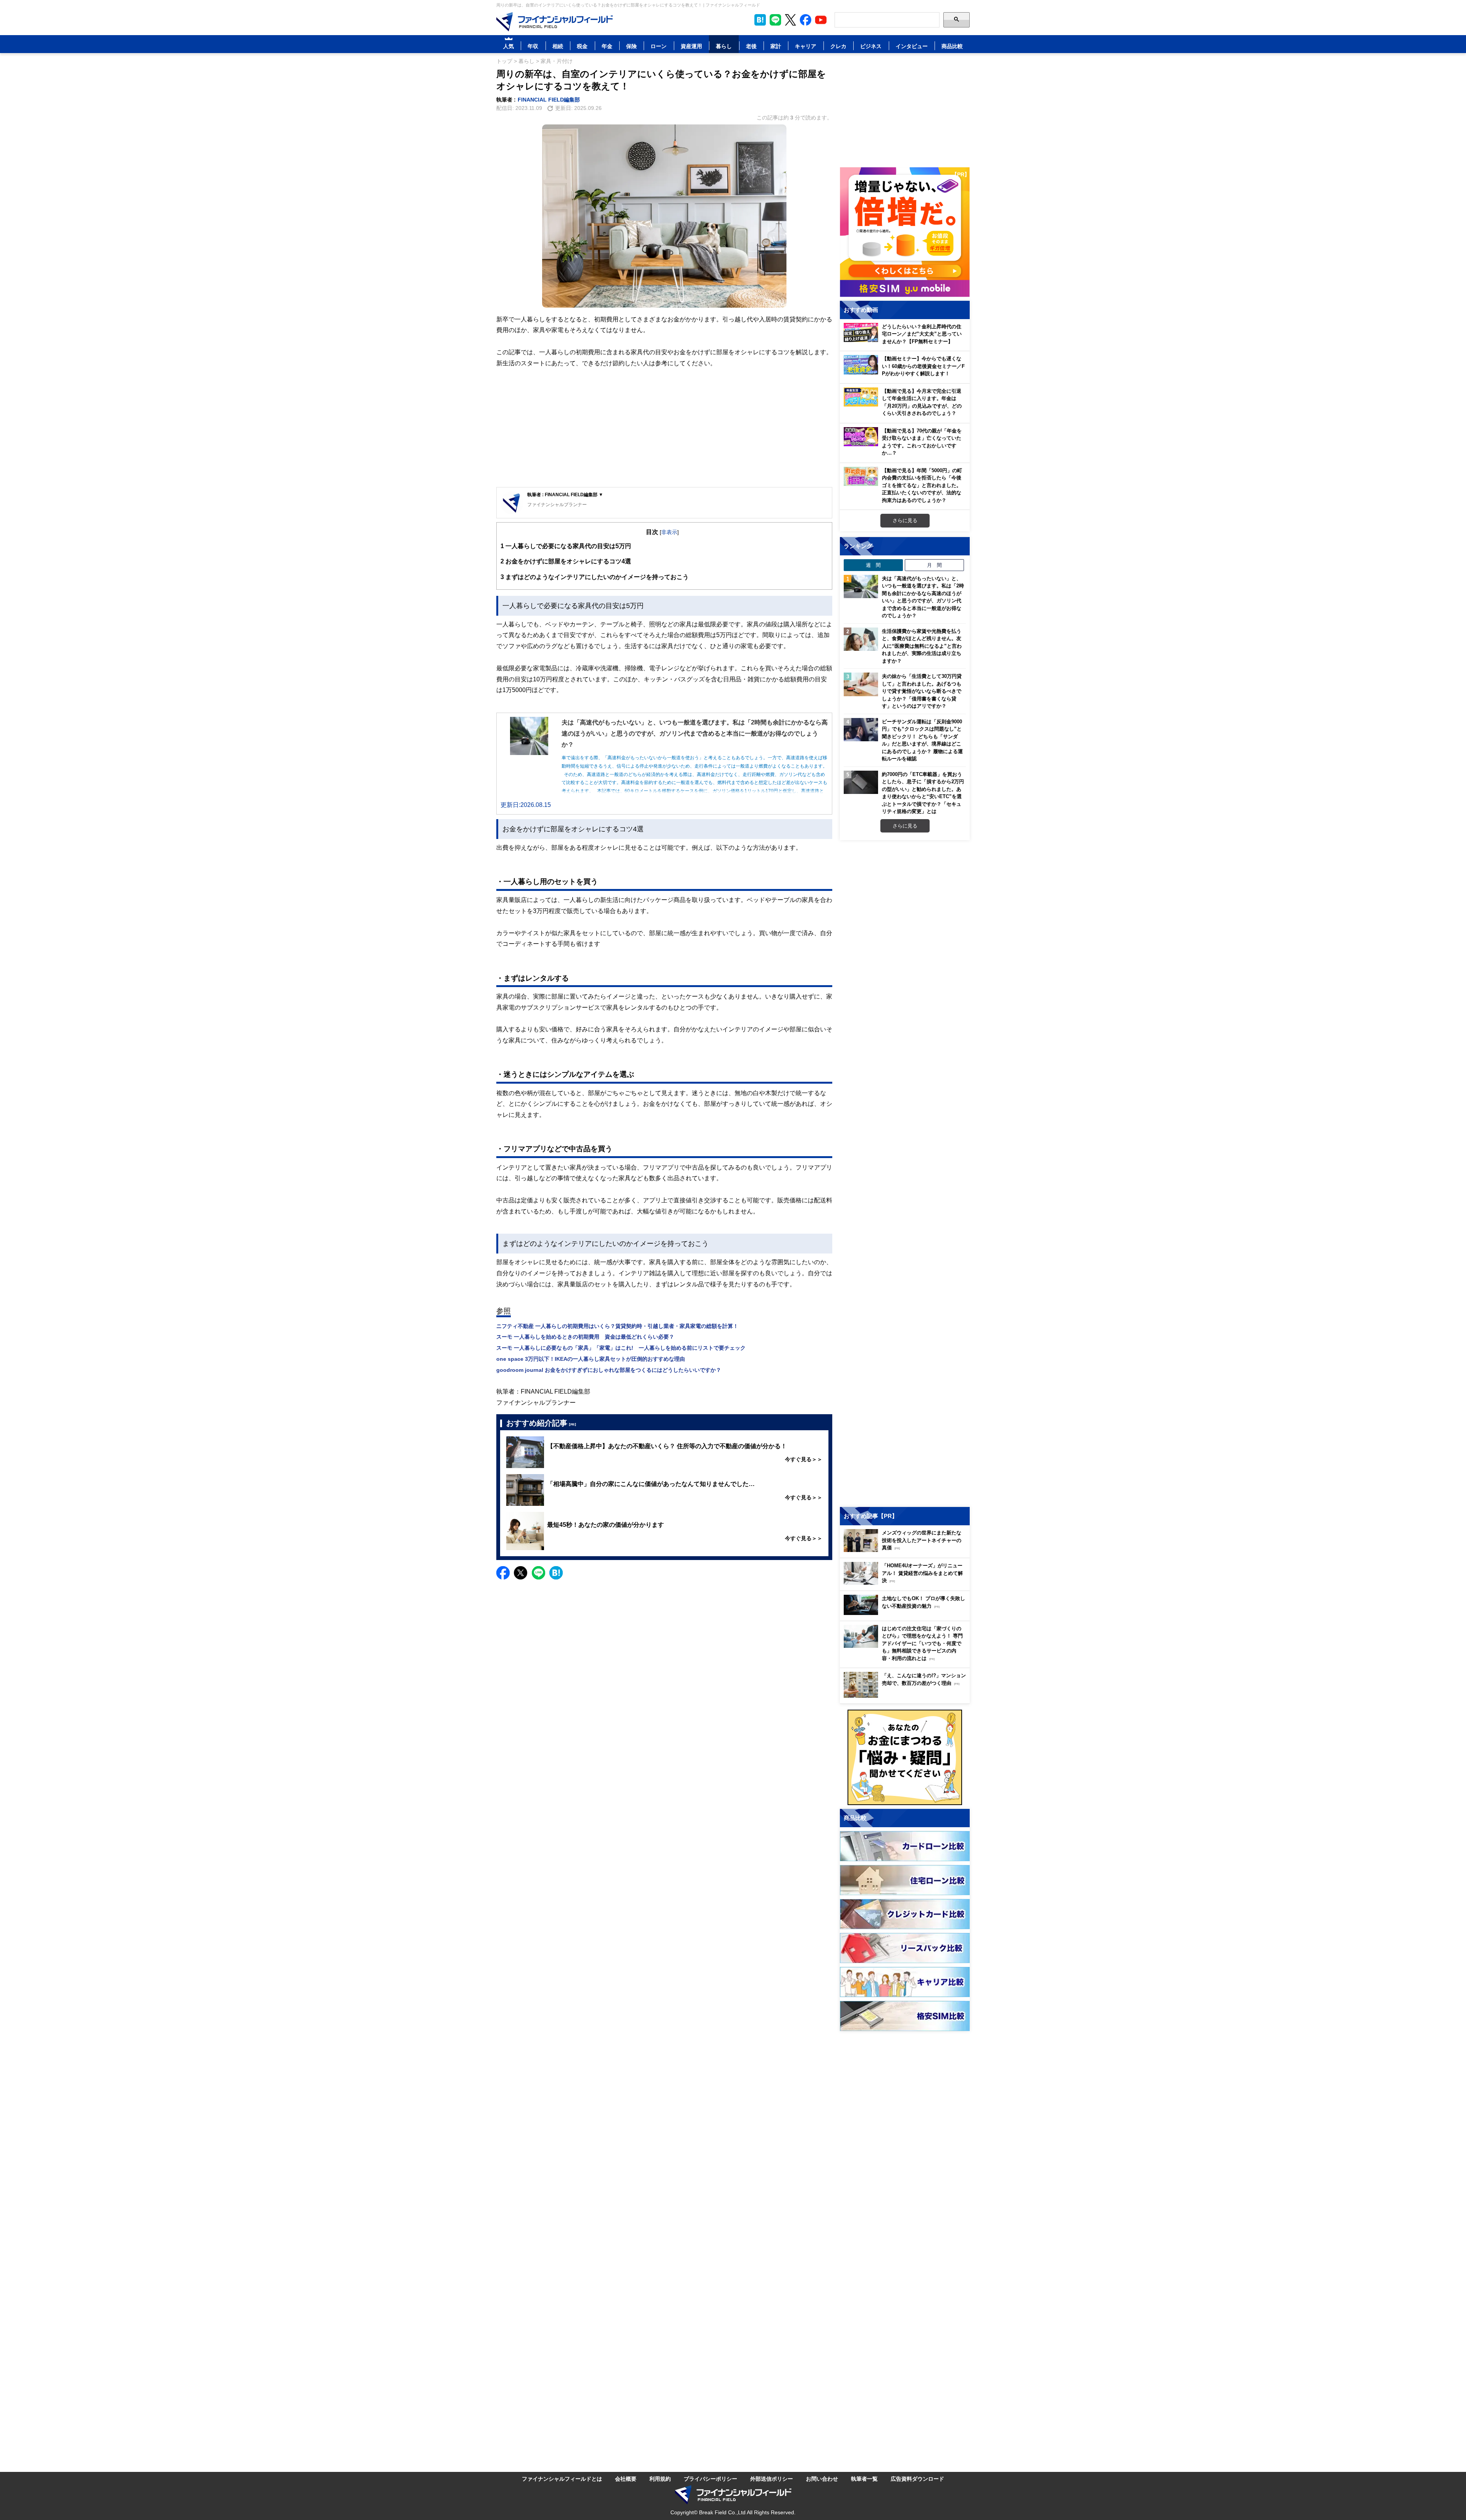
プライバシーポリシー (710, 2479)
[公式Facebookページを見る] (806, 20)
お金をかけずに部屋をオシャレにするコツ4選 (566, 561)
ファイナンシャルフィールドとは (562, 2479)
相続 (558, 46)
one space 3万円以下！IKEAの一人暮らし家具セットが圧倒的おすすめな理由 (591, 1359)
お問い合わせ (822, 2479)
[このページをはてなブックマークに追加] (760, 20)
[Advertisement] (664, 428)
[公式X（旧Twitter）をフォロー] (790, 20)
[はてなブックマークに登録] (556, 1573)
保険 (631, 46)
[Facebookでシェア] (503, 1573)
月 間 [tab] (934, 565)
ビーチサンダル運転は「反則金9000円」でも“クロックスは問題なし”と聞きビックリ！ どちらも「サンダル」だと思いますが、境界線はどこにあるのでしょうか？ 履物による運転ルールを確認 (922, 740)
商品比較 (952, 46)
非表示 (669, 532)
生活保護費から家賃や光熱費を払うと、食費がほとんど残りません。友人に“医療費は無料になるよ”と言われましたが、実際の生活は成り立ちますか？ (922, 646)
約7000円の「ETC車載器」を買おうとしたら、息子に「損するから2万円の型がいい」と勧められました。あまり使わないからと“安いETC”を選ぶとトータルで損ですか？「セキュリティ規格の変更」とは (923, 793)
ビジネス (871, 46)
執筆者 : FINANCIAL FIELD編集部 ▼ (565, 494)
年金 (607, 46)
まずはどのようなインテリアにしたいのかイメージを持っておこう (595, 577)
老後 (751, 46)
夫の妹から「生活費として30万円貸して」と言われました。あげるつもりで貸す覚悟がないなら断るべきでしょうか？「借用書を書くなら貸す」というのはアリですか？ (922, 691)
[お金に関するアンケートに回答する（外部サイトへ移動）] (905, 1757)
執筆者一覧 (864, 2479)
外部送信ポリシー (772, 2479)
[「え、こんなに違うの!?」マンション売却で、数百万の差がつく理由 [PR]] (907, 1696)
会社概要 (626, 2479)
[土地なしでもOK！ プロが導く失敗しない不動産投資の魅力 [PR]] (907, 1613)
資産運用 (691, 46)
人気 (509, 46)
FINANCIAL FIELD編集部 (549, 99)
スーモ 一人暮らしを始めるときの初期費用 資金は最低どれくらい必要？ (585, 1337)
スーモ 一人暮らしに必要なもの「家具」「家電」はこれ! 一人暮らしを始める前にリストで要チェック (621, 1348)
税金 (582, 46)
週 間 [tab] (873, 565)
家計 (776, 46)
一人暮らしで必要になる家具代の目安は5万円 (566, 546)
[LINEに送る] (538, 1573)
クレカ (838, 46)
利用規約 (660, 2479)
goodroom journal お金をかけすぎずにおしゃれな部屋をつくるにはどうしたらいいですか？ (609, 1370)
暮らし (724, 46)
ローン (659, 46)
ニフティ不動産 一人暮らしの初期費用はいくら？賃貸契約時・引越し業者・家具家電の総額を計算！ (617, 1326)
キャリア (806, 46)
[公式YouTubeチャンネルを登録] (821, 20)
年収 (533, 46)
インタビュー (912, 46)
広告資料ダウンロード (917, 2479)
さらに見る (905, 520)
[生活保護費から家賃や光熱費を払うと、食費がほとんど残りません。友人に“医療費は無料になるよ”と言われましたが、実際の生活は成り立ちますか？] (861, 639)
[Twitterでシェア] (521, 1573)
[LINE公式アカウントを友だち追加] (775, 20)
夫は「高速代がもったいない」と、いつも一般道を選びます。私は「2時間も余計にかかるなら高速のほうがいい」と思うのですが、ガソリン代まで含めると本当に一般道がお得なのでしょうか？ (923, 597)
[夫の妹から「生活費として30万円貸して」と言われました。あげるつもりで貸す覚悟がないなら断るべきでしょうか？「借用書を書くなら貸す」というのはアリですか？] (861, 684)
